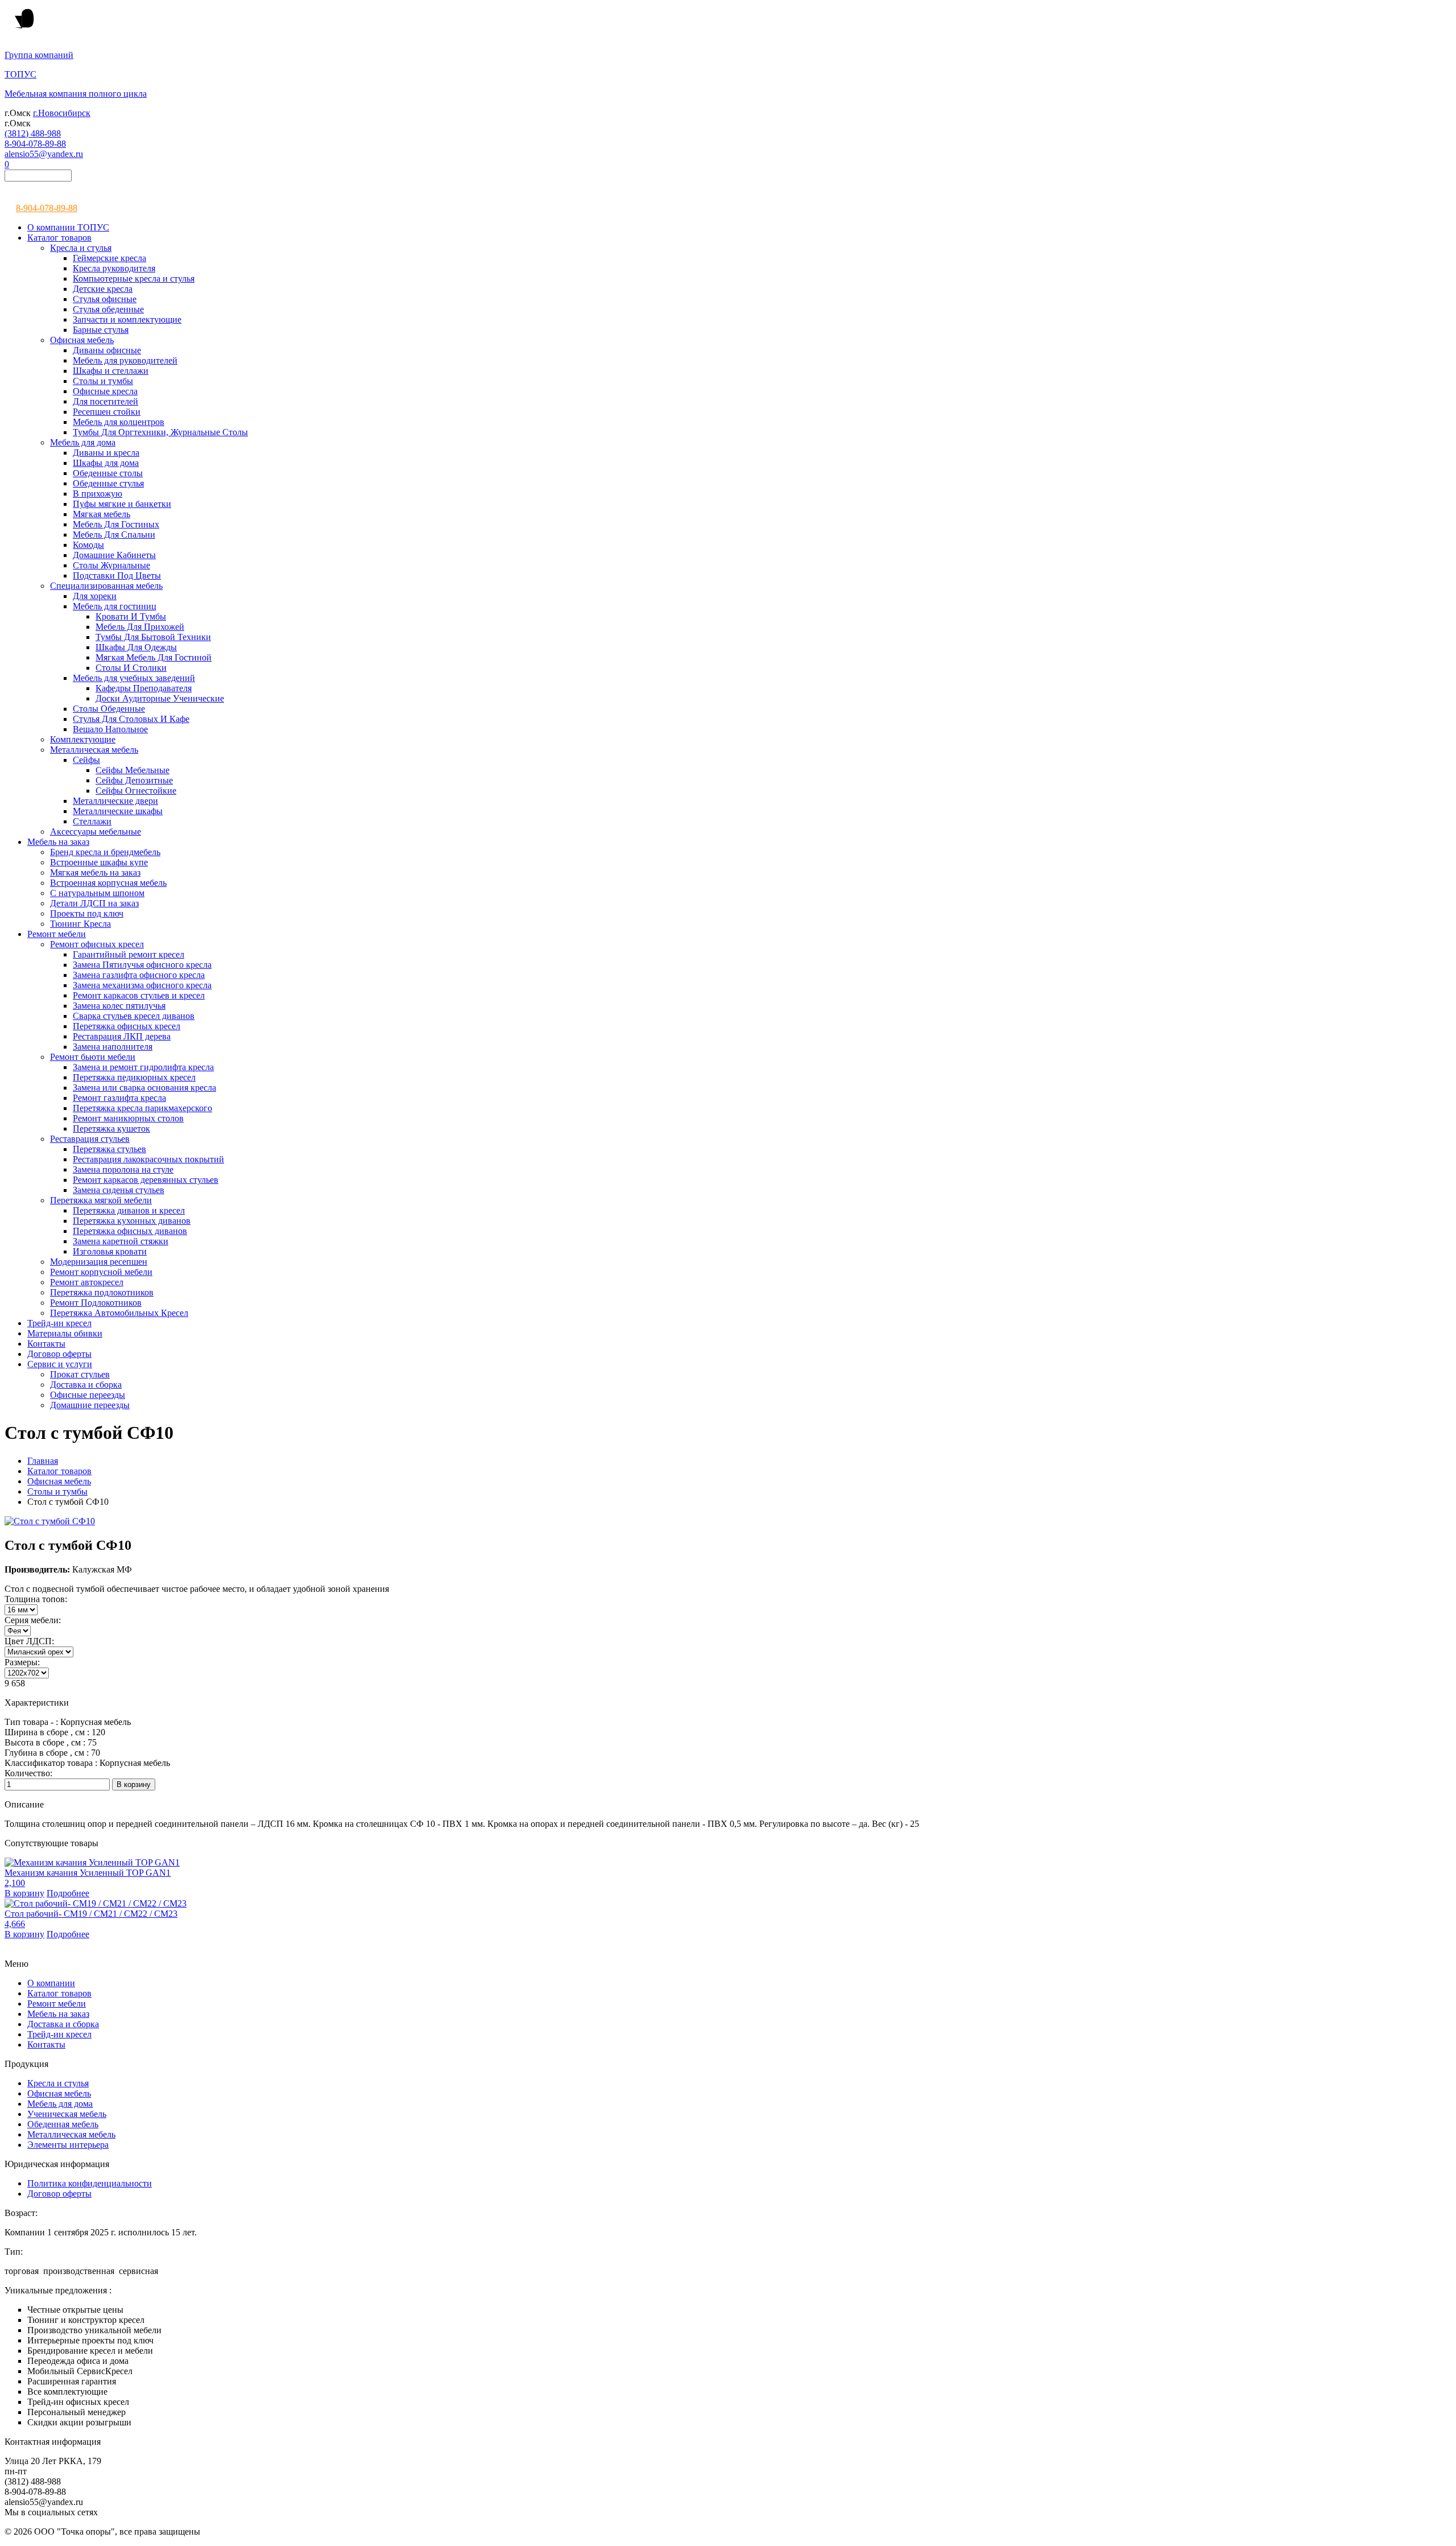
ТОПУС (20, 74)
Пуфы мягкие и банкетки (122, 504)
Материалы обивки (65, 1333)
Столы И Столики (131, 668)
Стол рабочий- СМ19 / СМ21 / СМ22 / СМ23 (91, 1914)
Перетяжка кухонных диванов (132, 1221)
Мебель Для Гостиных (116, 524)
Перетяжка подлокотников (102, 1292)
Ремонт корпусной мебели (101, 1272)
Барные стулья (101, 330)
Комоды (88, 545)
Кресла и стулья (81, 248)
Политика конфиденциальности (90, 2183)
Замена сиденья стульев (119, 1190)
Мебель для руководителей (125, 360)
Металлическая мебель (94, 750)
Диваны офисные (107, 350)
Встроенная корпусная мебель (108, 883)
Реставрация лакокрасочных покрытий (148, 1159)
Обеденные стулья (108, 483)
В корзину (24, 1893)
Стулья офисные (105, 299)
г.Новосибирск (62, 113)
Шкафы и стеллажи (111, 371)
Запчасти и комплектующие (127, 319)
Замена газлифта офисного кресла (139, 975)
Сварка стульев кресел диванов (134, 1016)
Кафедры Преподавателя (144, 688)
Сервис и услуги (60, 1364)
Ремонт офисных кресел (97, 944)
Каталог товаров (59, 238)
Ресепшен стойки (107, 412)
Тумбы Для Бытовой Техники (153, 637)
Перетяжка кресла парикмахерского (142, 1108)
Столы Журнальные (111, 565)
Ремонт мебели (57, 934)
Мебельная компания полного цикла (76, 94)
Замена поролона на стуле (123, 1169)
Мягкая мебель (102, 514)
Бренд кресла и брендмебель (105, 852)
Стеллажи (92, 821)
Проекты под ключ (87, 913)
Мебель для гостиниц (115, 606)
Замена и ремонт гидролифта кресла (143, 1067)
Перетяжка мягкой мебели (101, 1200)
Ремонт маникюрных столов (128, 1118)
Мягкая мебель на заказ (95, 872)
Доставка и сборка (86, 1385)
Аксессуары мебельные (96, 832)
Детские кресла (103, 289)
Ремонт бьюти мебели (93, 1057)
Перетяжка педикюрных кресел (134, 1077)
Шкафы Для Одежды (136, 647)
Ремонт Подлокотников (96, 1303)
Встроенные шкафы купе (99, 862)
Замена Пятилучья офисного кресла (142, 965)
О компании (51, 1983)
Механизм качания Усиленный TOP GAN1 (88, 1873)
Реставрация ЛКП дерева (122, 1036)
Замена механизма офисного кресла (142, 985)
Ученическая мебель (67, 2114)
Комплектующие (83, 739)
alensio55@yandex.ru (44, 154)
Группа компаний (39, 55)
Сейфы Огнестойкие (136, 791)
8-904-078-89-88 (35, 144)
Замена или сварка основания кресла (144, 1088)
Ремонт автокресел (87, 1282)
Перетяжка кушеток (111, 1128)
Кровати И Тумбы (131, 616)
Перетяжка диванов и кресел (129, 1210)
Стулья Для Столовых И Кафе (131, 719)
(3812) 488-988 (33, 133)
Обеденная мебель (63, 2124)
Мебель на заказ (58, 842)
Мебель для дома (83, 442)
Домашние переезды (90, 1405)
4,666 (15, 1924)
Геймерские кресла (109, 258)
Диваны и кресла (106, 453)
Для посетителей (106, 401)
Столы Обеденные (109, 709)
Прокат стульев (80, 1374)
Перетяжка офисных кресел (127, 1026)
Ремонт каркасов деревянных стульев (146, 1180)
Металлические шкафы (118, 811)
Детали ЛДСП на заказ (94, 903)
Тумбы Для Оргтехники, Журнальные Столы (160, 432)
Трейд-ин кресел (59, 1323)
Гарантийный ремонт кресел (129, 954)
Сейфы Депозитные (134, 780)
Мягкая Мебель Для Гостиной (154, 657)
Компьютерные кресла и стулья (134, 278)
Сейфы (86, 760)
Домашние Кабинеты (114, 555)
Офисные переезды (88, 1395)
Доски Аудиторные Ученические (160, 698)
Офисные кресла (105, 391)
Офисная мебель (82, 340)
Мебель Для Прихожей (140, 627)
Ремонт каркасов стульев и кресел (139, 995)
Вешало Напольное (110, 729)
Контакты (46, 1344)
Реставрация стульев (90, 1139)
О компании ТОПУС (68, 227)
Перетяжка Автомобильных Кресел (119, 1313)
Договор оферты (59, 1354)
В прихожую (98, 494)
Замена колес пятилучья (119, 1006)
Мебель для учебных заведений (134, 678)
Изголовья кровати (110, 1251)
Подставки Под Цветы (117, 575)
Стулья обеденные (108, 309)
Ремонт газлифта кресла (119, 1098)
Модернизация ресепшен (99, 1262)
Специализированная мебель (106, 586)
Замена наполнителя (113, 1047)
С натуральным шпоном (97, 893)
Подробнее (68, 1893)
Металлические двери (115, 801)
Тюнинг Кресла (80, 924)
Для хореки (95, 596)
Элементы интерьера (68, 2145)
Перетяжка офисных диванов (130, 1231)
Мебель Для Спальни (114, 535)
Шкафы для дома (106, 463)
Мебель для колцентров (119, 422)
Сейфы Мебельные (133, 770)
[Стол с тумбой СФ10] (50, 1521)
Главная (43, 1461)
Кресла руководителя (114, 268)
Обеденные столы (108, 473)
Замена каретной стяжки (121, 1241)
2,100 (15, 1883)
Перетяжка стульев (109, 1149)
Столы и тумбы (103, 381)
